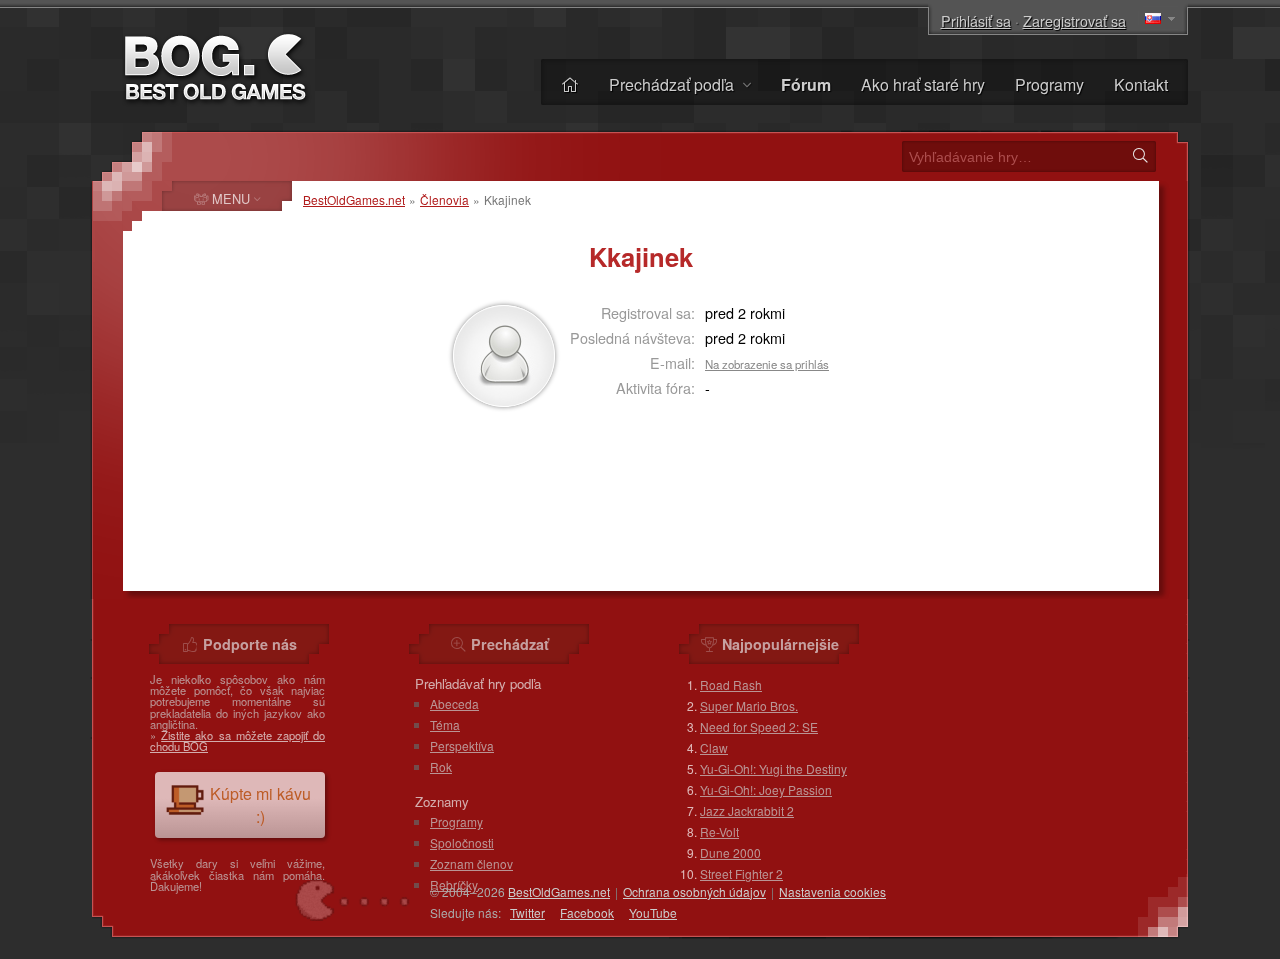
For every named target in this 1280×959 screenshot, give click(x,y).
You (653, 912)
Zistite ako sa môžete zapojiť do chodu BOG (237, 740)
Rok (441, 766)
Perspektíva (462, 745)
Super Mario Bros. (749, 705)
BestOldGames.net (354, 199)
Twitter (527, 912)
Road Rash (731, 684)
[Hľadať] (1140, 156)
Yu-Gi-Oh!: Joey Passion (766, 789)
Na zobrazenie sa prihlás (767, 364)
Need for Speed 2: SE (759, 726)
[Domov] (570, 84)
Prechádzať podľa (673, 84)
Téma (445, 724)
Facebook (587, 912)
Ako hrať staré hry (923, 84)
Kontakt (1141, 84)
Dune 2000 (730, 852)
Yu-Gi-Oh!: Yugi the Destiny (773, 768)
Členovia (444, 199)
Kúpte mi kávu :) (260, 805)
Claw (714, 747)
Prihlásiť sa (976, 20)
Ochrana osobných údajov (694, 891)
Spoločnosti (462, 842)
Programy (1049, 84)
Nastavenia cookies (832, 891)
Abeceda (454, 703)
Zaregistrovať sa (1074, 20)
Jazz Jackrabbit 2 (747, 810)
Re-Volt (719, 831)
